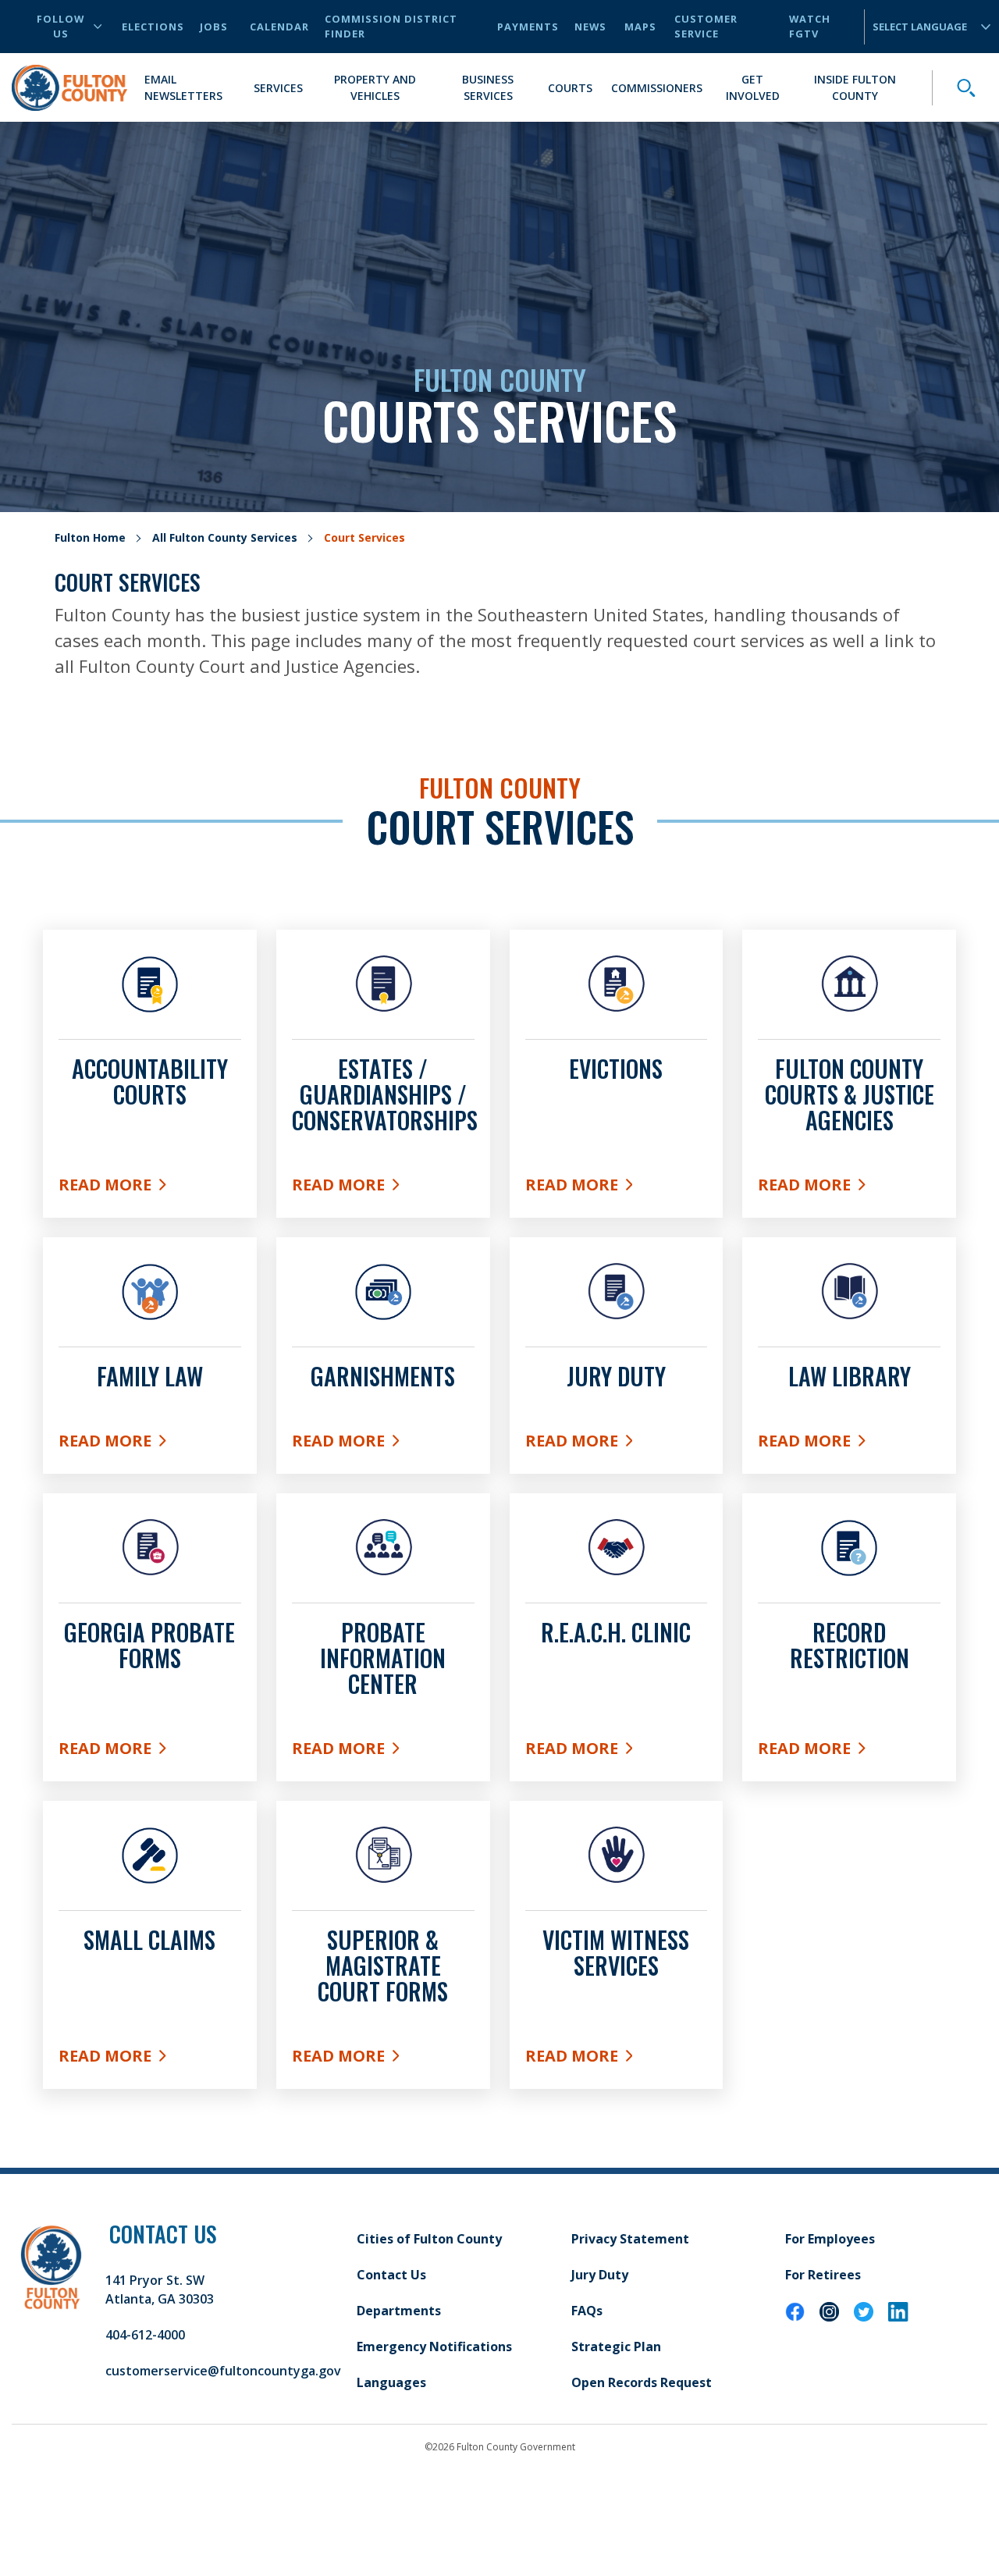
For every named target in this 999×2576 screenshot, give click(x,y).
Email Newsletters (183, 87)
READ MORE (617, 1752)
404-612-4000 (145, 2335)
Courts (570, 88)
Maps (640, 27)
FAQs (587, 2311)
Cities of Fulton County (429, 2239)
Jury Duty (600, 2275)
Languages (391, 2382)
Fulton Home (90, 537)
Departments (399, 2311)
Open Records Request (642, 2382)
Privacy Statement (630, 2239)
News (590, 27)
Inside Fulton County (855, 87)
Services (278, 88)
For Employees (830, 2239)
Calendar (279, 27)
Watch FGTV (810, 26)
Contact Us (391, 2275)
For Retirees (823, 2275)
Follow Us (60, 26)
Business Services (488, 87)
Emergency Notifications (434, 2347)
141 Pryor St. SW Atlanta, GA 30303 (160, 2290)
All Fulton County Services (225, 537)
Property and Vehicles (375, 87)
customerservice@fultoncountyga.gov (223, 2371)
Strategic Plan (616, 2347)
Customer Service (706, 26)
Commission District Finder (391, 26)
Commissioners (657, 88)
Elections (153, 27)
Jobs (214, 27)
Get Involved (753, 87)
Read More (150, 1188)
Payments (528, 27)
